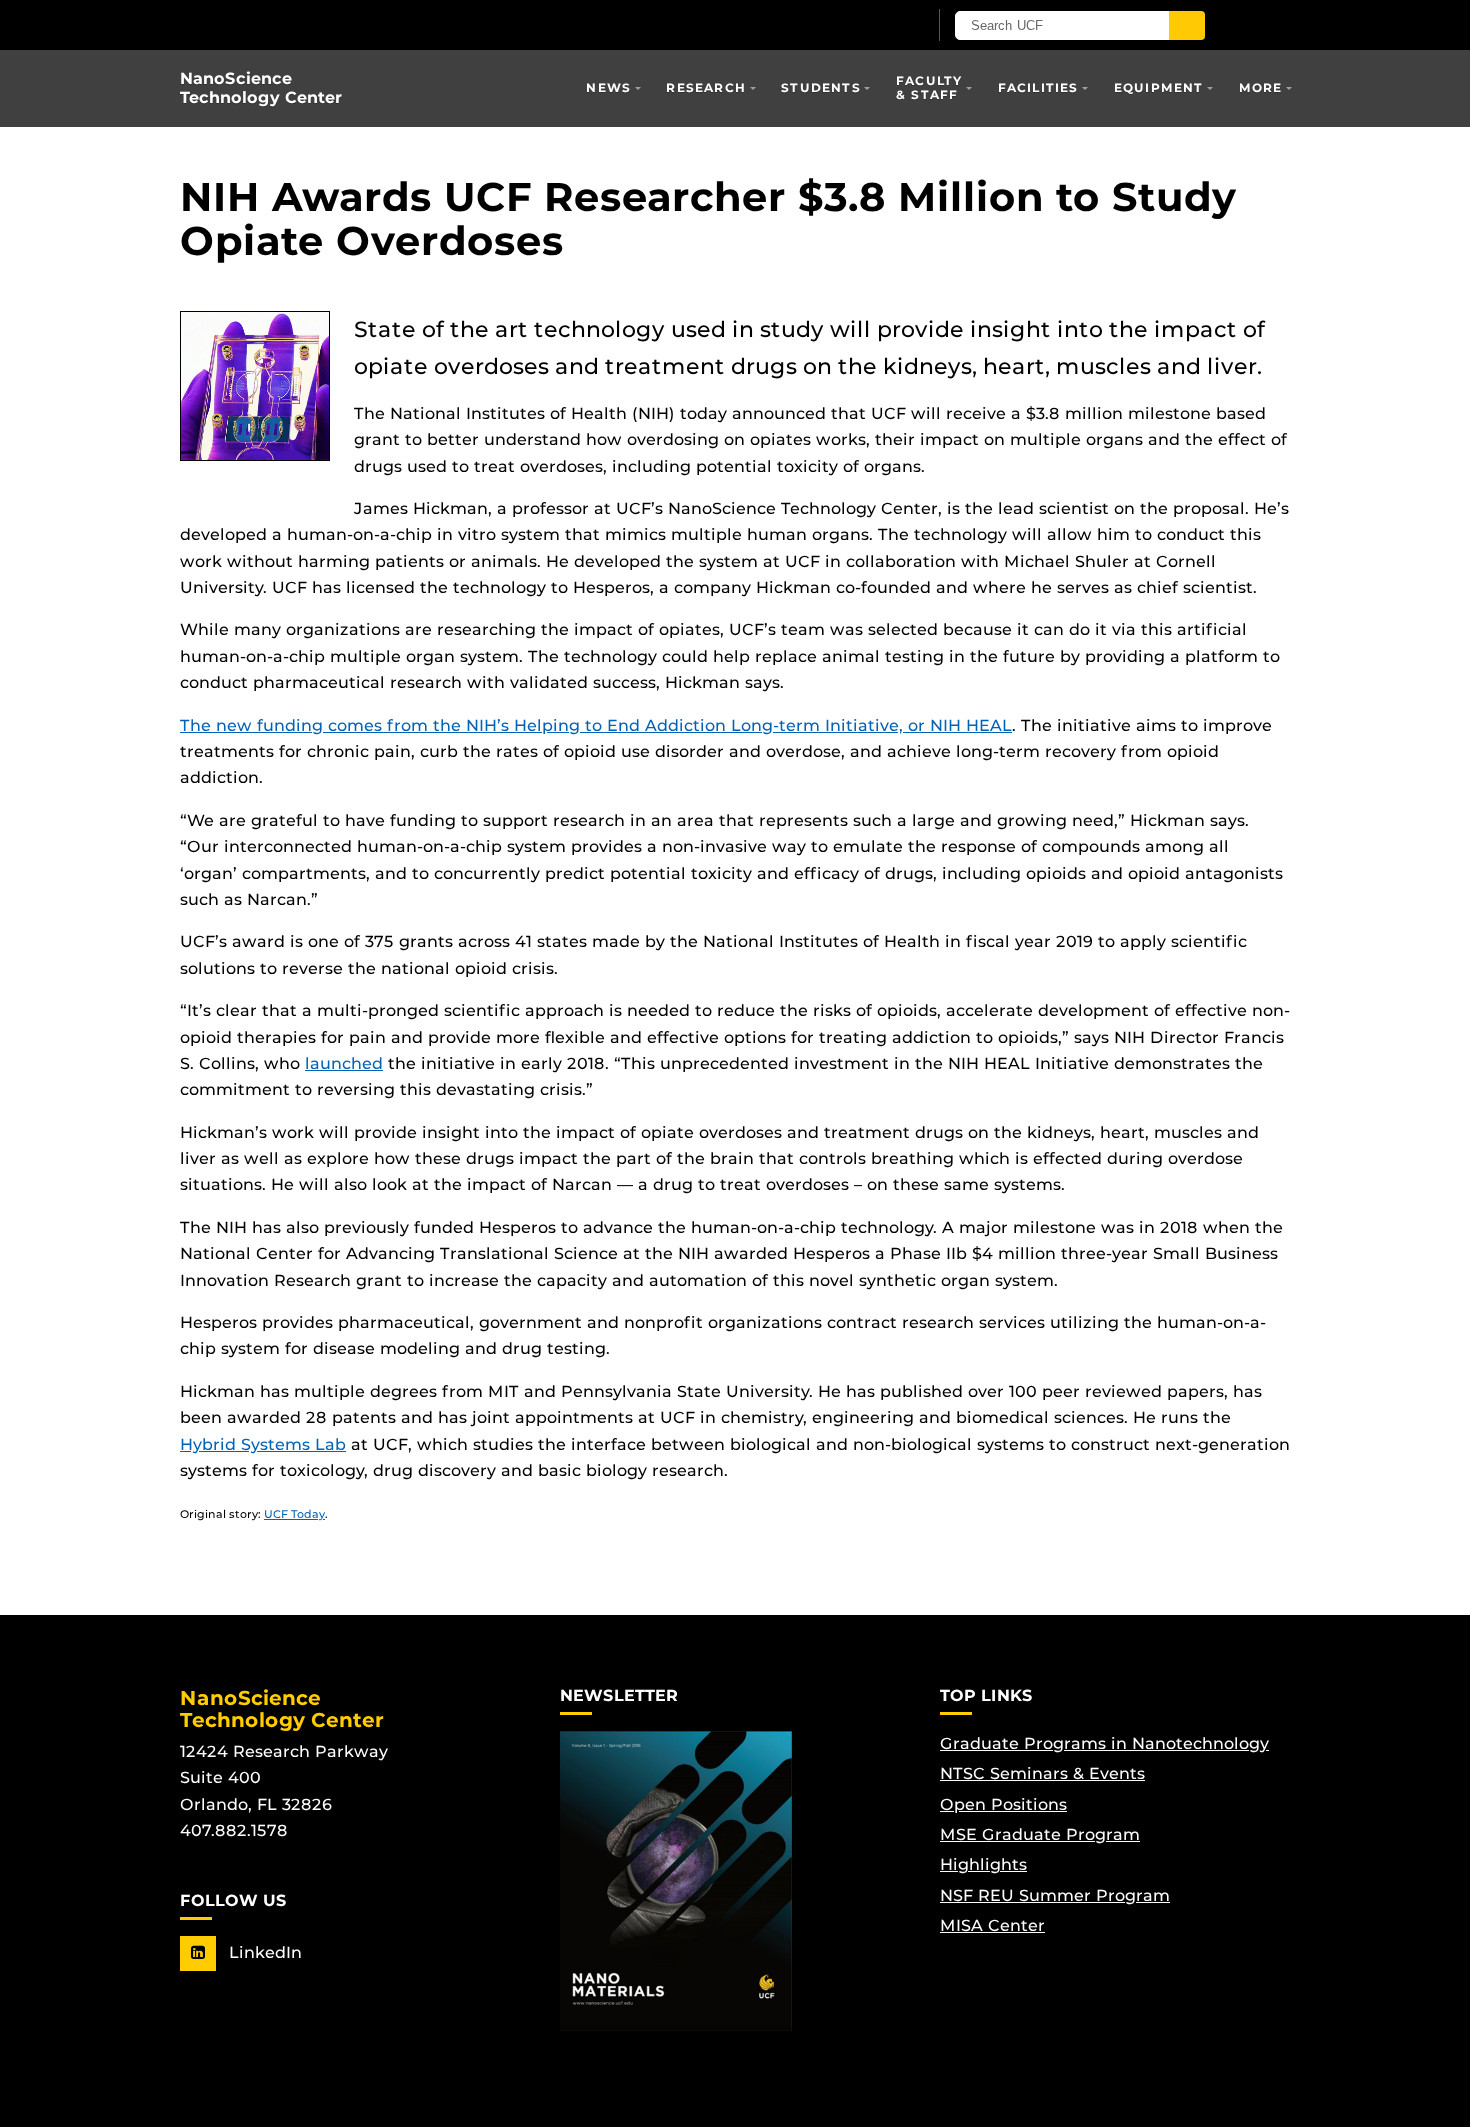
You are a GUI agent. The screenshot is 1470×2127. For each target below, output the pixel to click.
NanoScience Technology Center (261, 88)
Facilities (1038, 87)
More (1261, 87)
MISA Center (992, 1925)
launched (344, 1063)
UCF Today (294, 1514)
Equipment (1159, 87)
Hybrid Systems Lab (263, 1444)
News (608, 87)
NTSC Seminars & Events (1042, 1773)
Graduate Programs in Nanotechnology (1104, 1743)
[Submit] (1187, 25)
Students (821, 87)
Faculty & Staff (929, 87)
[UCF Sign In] (862, 26)
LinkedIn (263, 1952)
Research (706, 87)
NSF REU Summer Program (1055, 1895)
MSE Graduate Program (1040, 1834)
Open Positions (1003, 1804)
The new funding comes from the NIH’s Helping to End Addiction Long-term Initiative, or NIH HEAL (596, 725)
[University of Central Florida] (413, 24)
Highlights (983, 1864)
